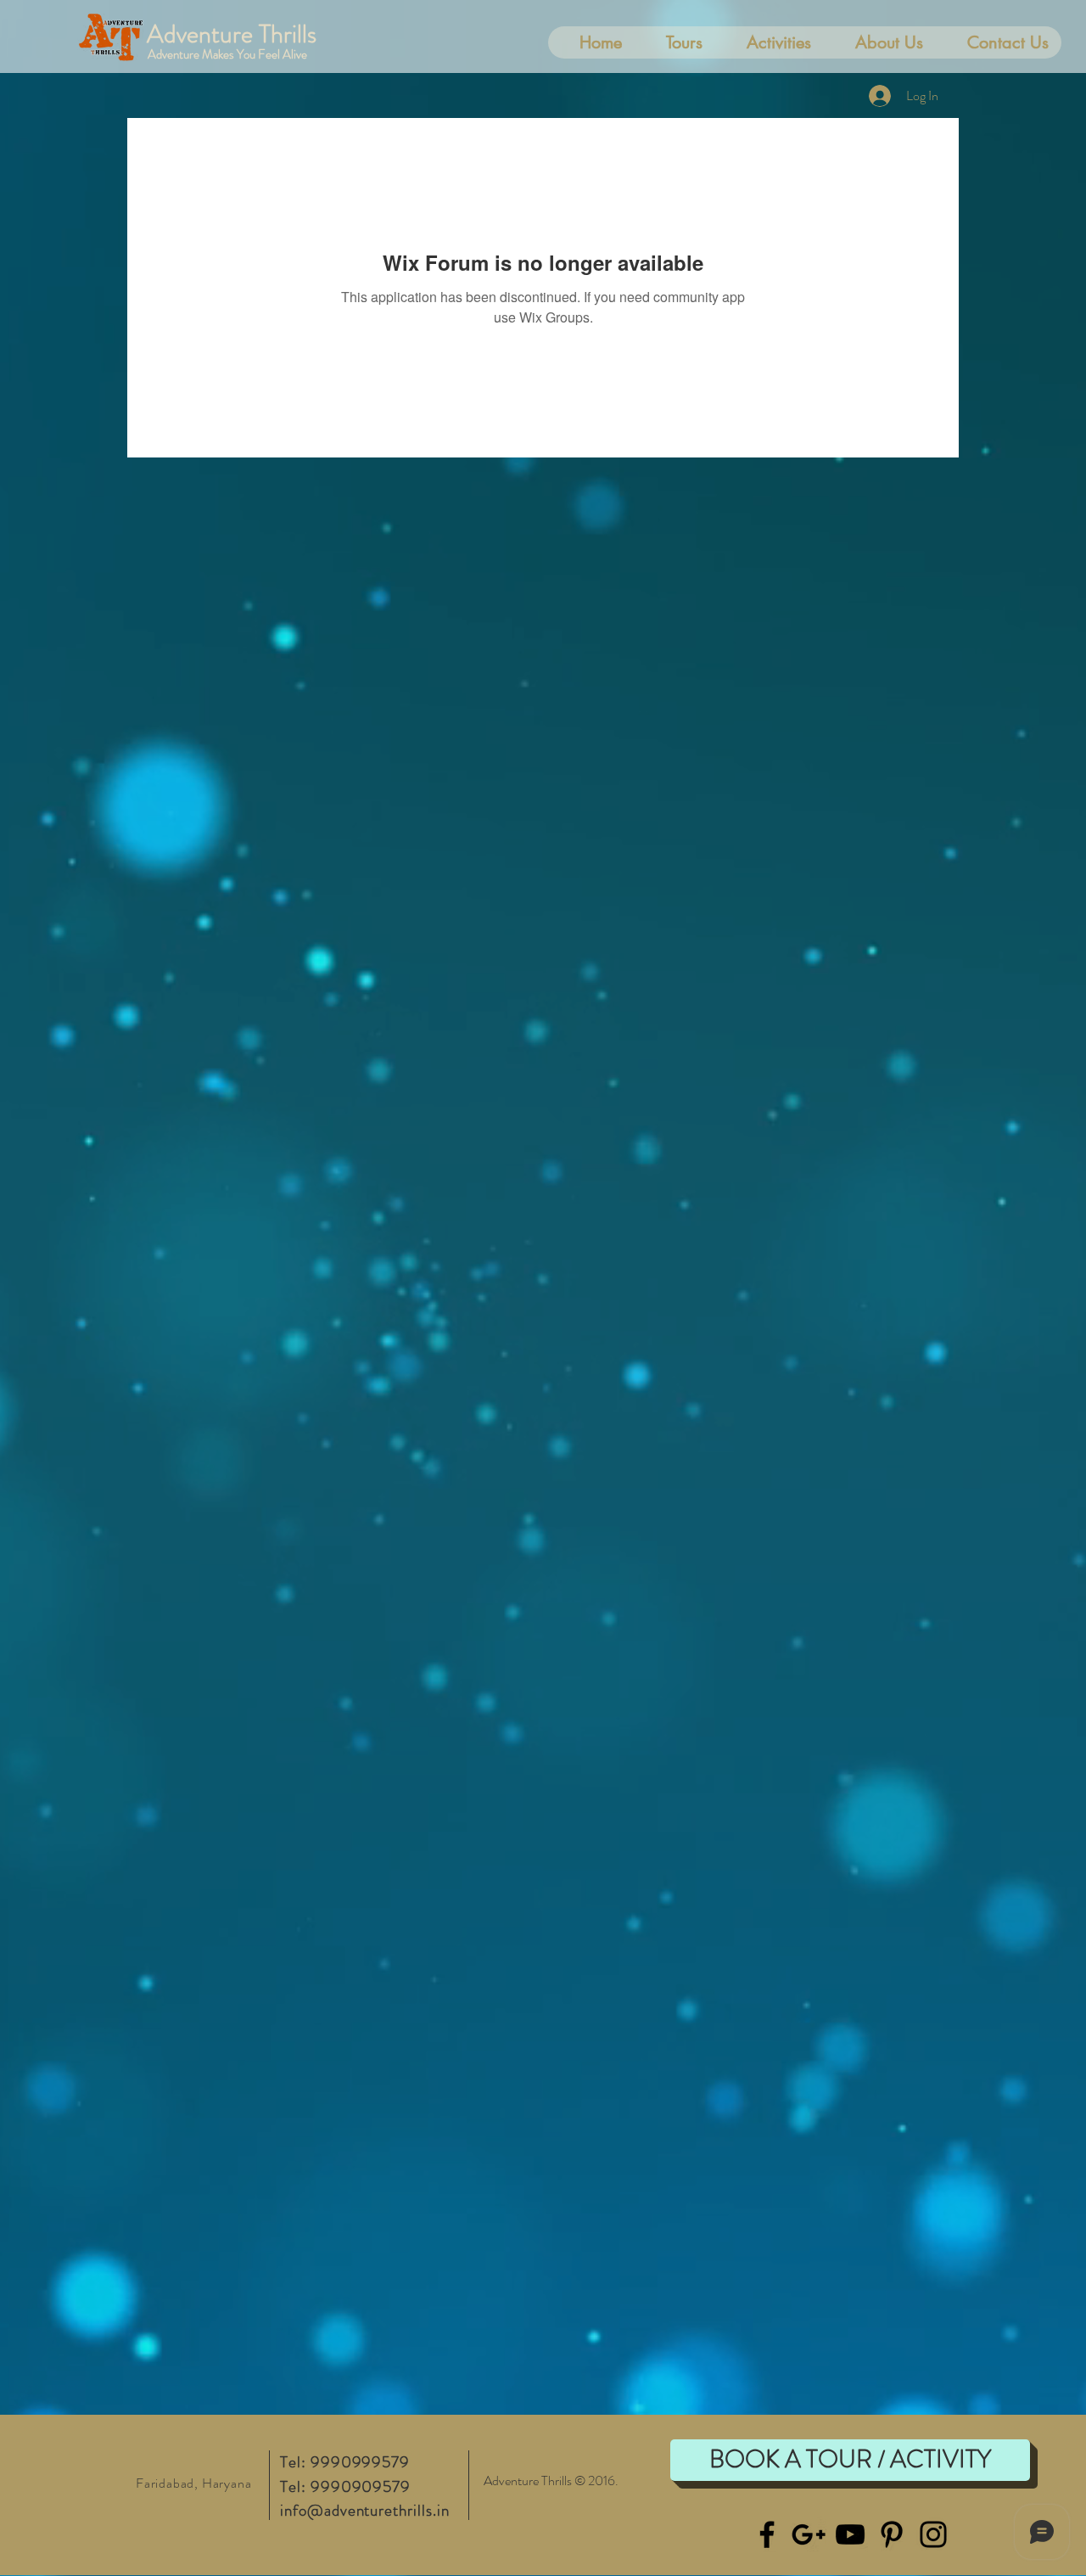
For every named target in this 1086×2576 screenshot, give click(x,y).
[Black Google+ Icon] (809, 2534)
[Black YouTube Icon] (850, 2534)
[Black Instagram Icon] (933, 2534)
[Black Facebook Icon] (767, 2534)
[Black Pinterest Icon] (892, 2534)
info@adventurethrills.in (365, 2510)
